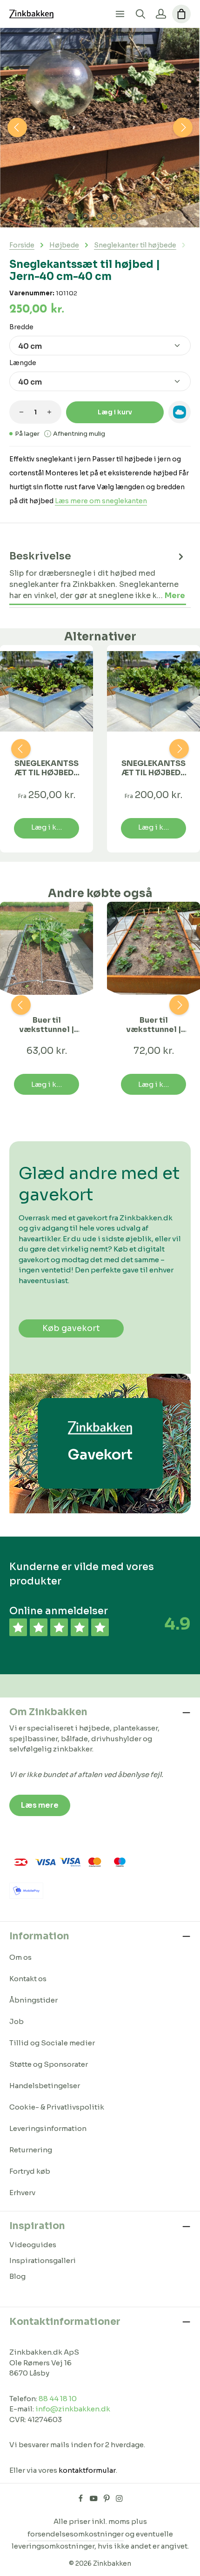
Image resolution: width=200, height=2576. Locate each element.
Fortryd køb (30, 2171)
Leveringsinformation (48, 2128)
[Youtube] (94, 2500)
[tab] (98, 576)
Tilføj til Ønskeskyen (180, 412)
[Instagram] (119, 2500)
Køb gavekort (71, 1328)
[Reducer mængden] (21, 412)
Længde (23, 363)
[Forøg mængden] (49, 412)
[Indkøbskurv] (181, 14)
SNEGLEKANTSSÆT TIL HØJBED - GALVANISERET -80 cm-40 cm (154, 768)
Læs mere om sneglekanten (101, 501)
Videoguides (33, 2245)
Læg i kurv (115, 412)
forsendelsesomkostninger (76, 2534)
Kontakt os (28, 1979)
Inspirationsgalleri (43, 2260)
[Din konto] (161, 14)
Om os (20, 1957)
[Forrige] (17, 127)
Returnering (31, 2150)
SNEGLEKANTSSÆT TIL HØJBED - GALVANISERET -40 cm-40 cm (47, 768)
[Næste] (183, 127)
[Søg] (140, 14)
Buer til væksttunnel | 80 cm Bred (47, 1025)
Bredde (21, 327)
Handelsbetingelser (45, 2086)
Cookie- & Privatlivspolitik (57, 2107)
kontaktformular (87, 2470)
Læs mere (40, 1805)
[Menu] (120, 14)
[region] (100, 128)
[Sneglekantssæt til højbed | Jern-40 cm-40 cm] (100, 128)
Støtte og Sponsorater (49, 2064)
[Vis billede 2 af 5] (85, 216)
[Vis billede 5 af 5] (129, 216)
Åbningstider (33, 2000)
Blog (17, 2276)
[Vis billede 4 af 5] (114, 216)
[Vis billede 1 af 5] (71, 216)
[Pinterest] (107, 2500)
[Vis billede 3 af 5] (100, 216)
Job (17, 2021)
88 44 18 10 (58, 2399)
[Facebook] (81, 2500)
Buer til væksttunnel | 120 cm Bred (153, 1025)
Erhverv (22, 2193)
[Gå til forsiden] (31, 14)
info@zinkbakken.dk (73, 2409)
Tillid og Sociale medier (52, 2043)
